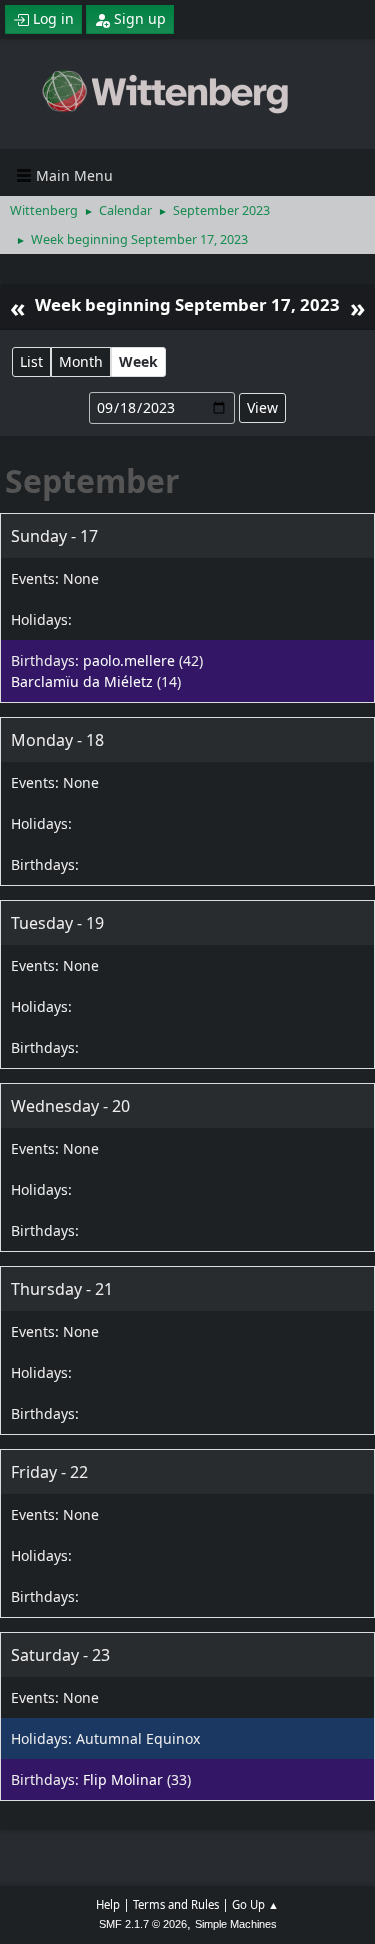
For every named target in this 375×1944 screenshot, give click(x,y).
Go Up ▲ (255, 1904)
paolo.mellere (129, 660)
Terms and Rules (176, 1904)
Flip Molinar (123, 1779)
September (92, 480)
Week (138, 361)
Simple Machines (236, 1924)
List (31, 361)
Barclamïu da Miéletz (82, 681)
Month (81, 361)
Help (108, 1904)
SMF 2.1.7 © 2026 (143, 1924)
